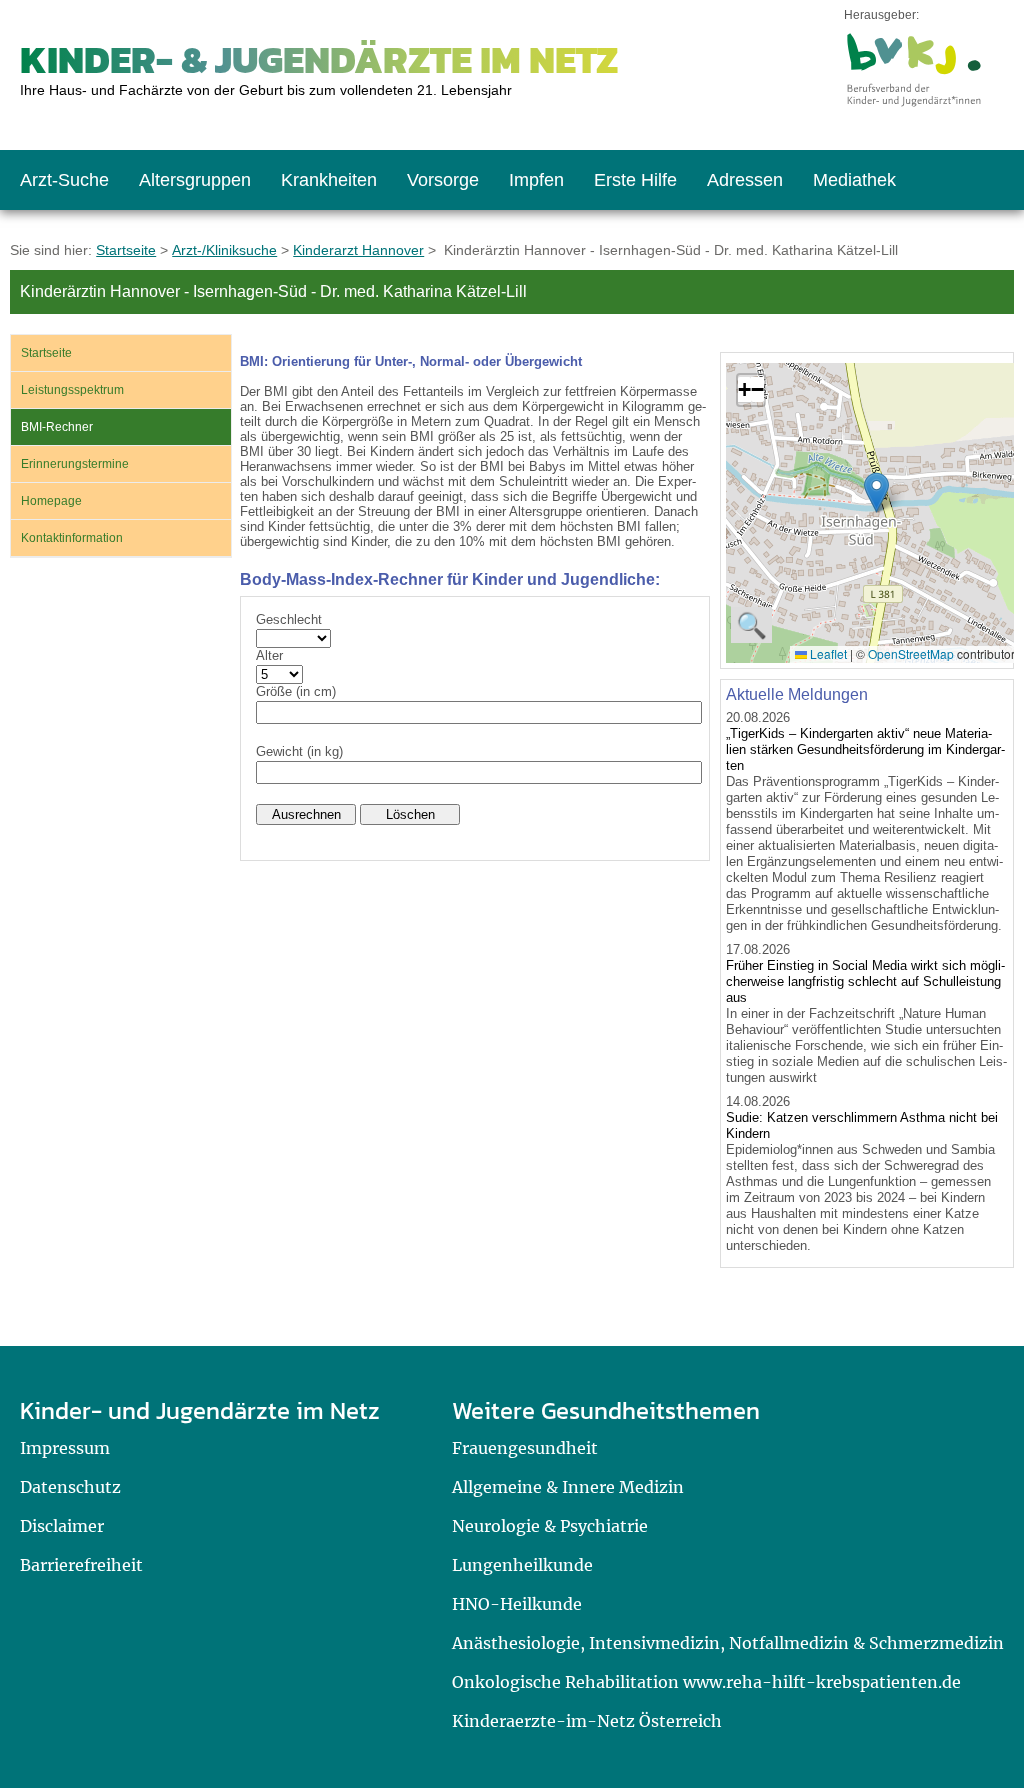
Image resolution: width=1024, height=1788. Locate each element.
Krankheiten (329, 180)
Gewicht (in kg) (299, 751)
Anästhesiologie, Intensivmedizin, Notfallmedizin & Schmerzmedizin (728, 1643)
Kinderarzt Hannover (358, 250)
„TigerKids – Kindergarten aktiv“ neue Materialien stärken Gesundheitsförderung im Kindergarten (865, 749)
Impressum (65, 1448)
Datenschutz (70, 1487)
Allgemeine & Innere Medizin (568, 1487)
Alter (269, 655)
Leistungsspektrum (72, 390)
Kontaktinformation (72, 538)
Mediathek (854, 180)
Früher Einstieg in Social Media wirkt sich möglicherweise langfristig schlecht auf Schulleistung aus (865, 981)
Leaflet (827, 653)
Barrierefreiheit (81, 1565)
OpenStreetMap (911, 653)
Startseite (126, 250)
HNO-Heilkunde (517, 1604)
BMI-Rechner (57, 427)
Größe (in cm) (296, 691)
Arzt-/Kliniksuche (224, 250)
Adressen (745, 180)
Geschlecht (289, 619)
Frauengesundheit (525, 1448)
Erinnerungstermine (75, 464)
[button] (876, 492)
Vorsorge (443, 180)
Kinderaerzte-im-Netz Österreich (587, 1721)
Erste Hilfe (635, 180)
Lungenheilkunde (522, 1565)
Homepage (51, 501)
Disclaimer (62, 1526)
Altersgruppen (195, 180)
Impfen (536, 180)
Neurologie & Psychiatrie (550, 1526)
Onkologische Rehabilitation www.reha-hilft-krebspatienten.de (706, 1682)
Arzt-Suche (64, 180)
